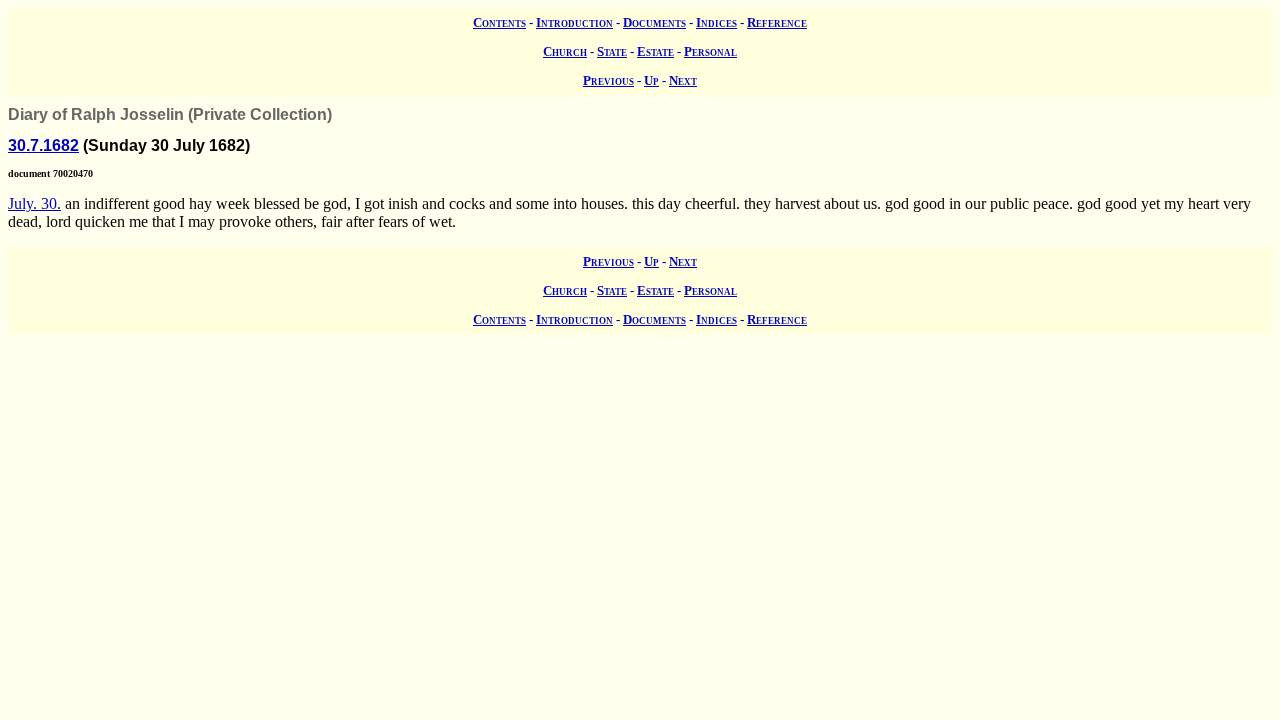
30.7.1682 (43, 145)
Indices (716, 22)
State (612, 51)
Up (651, 80)
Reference (777, 22)
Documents (654, 22)
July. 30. (34, 203)
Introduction (574, 22)
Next (683, 80)
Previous (608, 80)
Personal (710, 51)
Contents (499, 22)
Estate (655, 51)
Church (565, 51)
